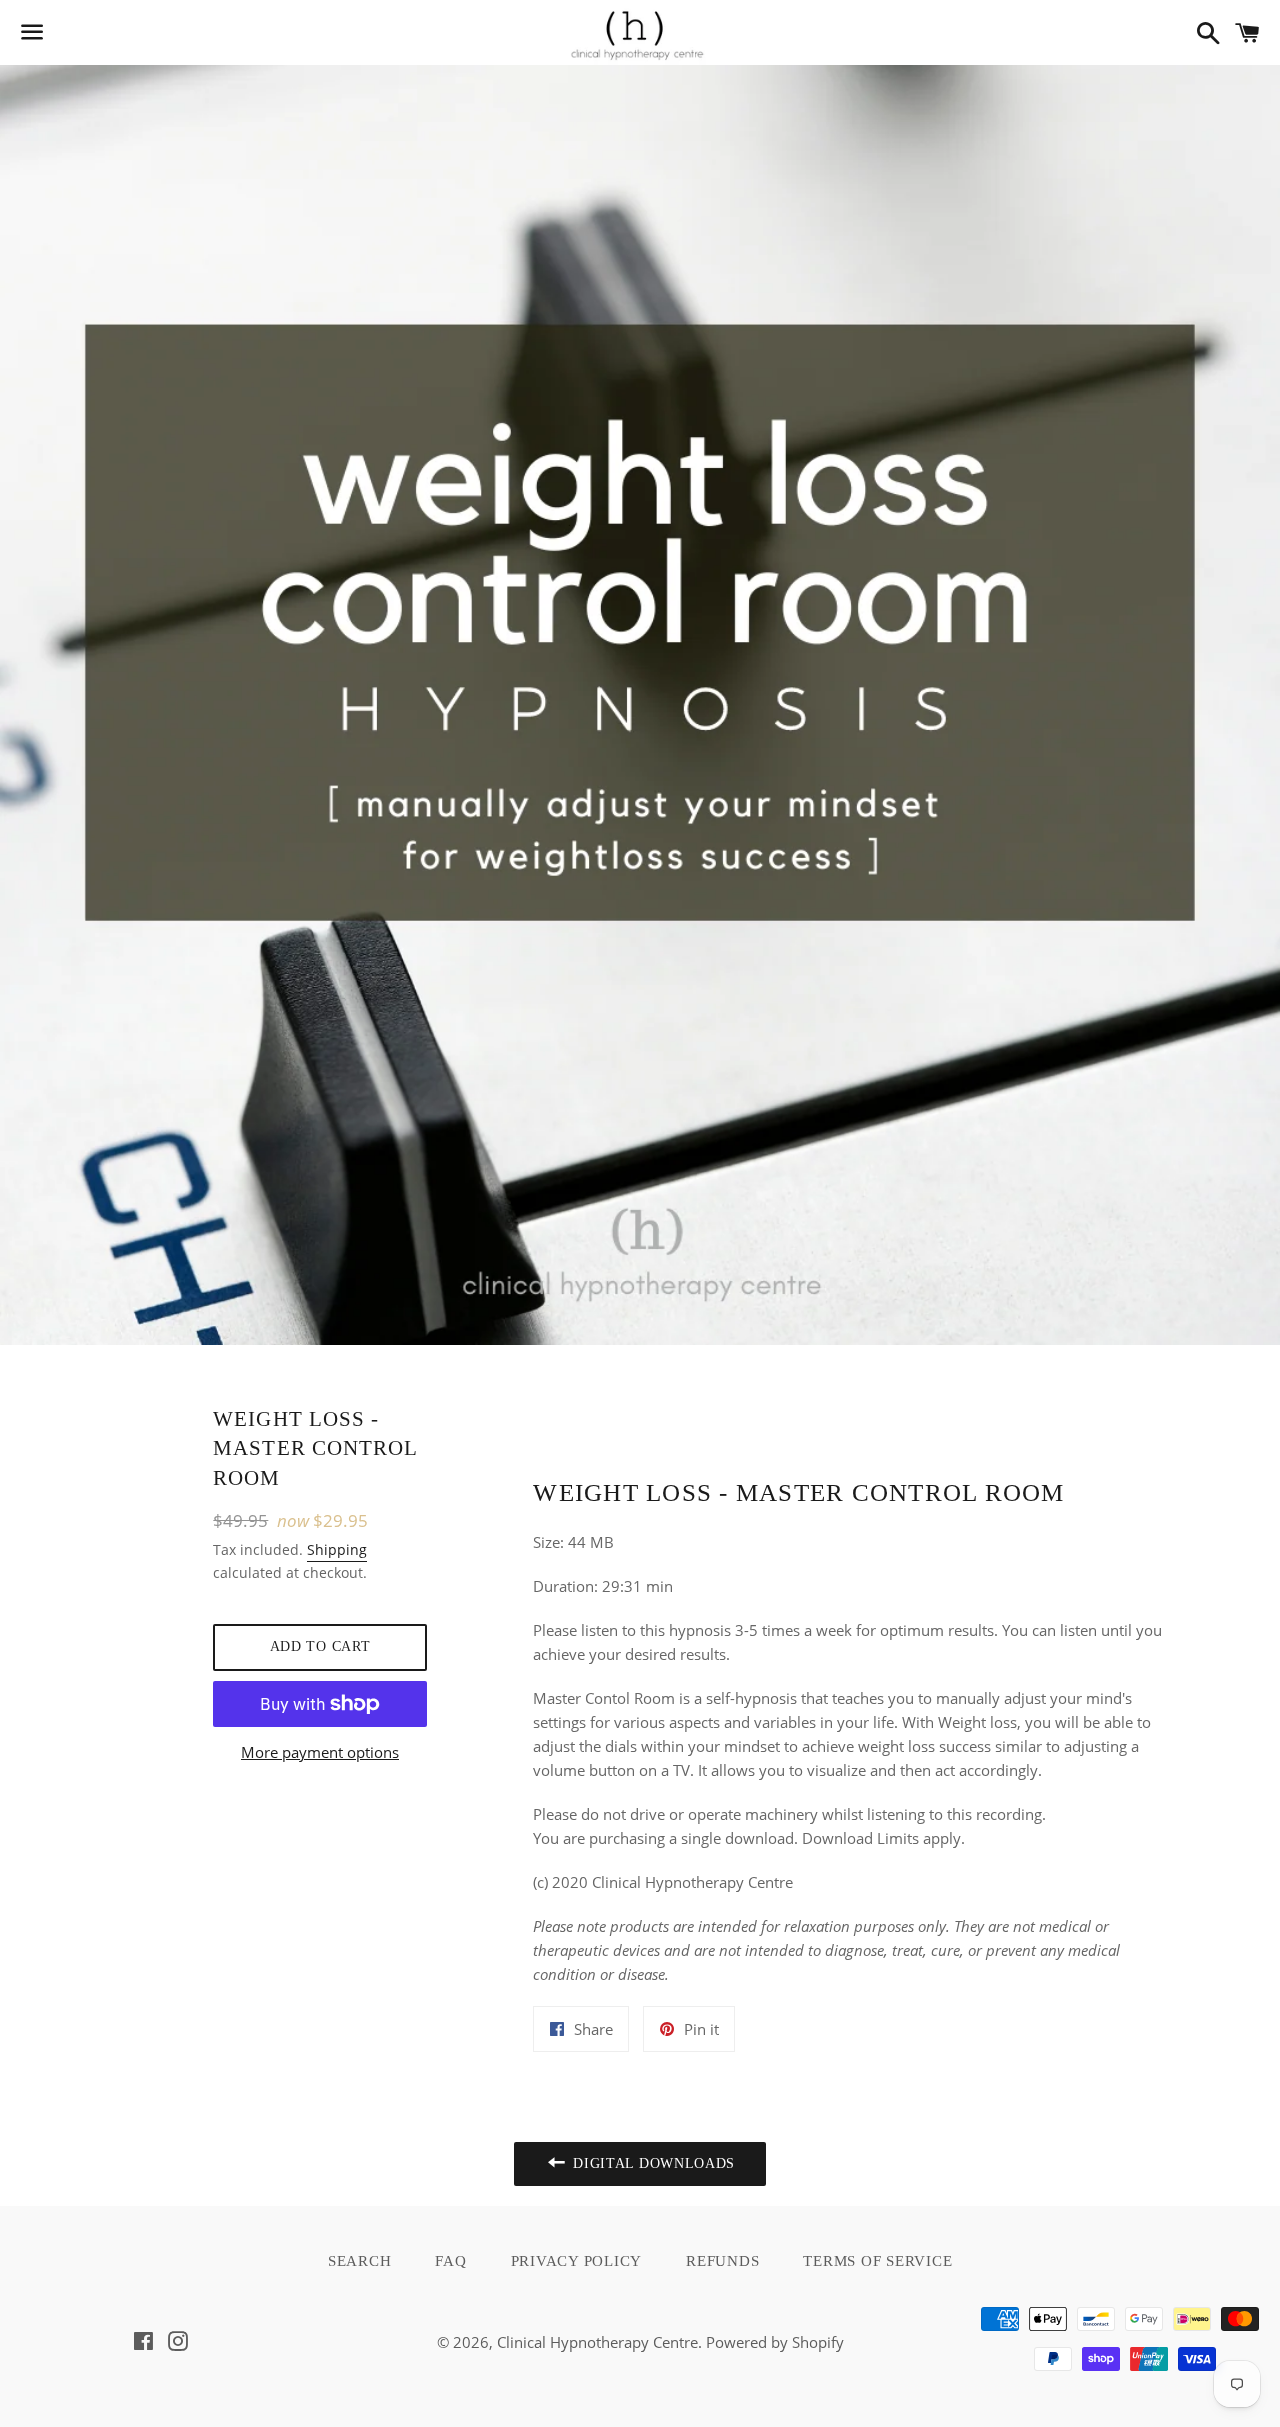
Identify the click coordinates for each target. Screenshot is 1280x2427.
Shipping (337, 1549)
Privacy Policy (577, 2261)
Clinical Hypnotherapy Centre (597, 2342)
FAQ (450, 2261)
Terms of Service (877, 2261)
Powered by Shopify (775, 2342)
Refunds (722, 2261)
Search (360, 2261)
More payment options (320, 1752)
